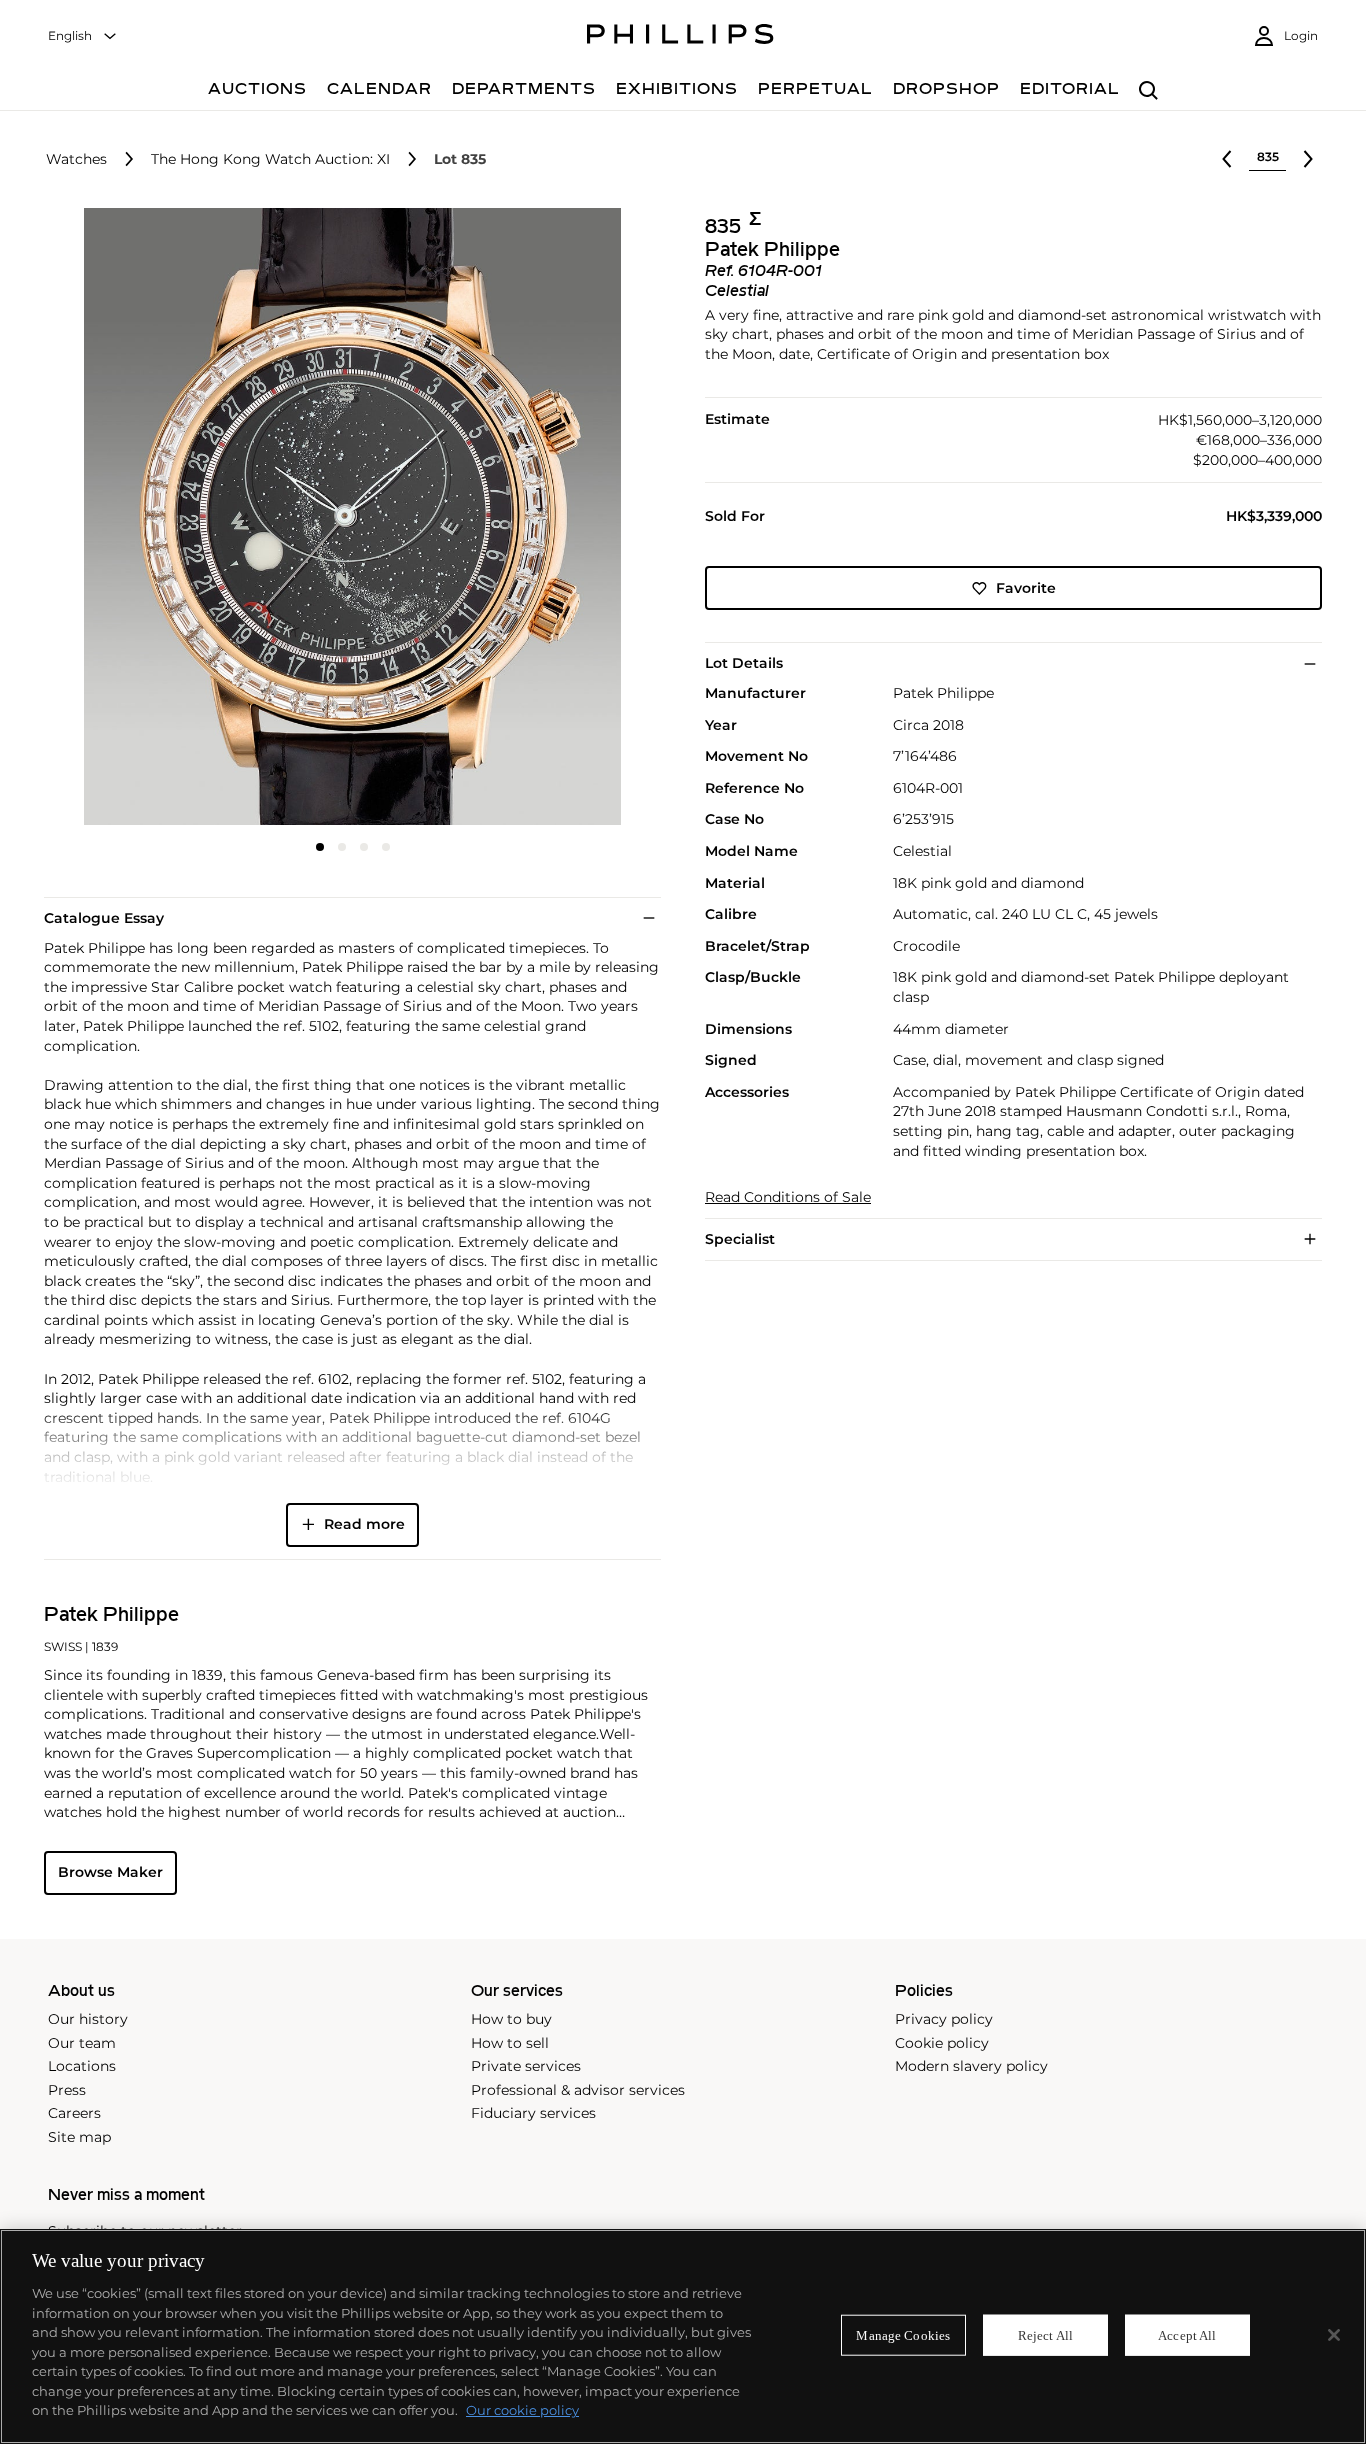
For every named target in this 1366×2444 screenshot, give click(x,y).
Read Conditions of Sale (788, 1197)
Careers (74, 2113)
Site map (79, 2137)
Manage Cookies (903, 2334)
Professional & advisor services (578, 2090)
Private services (526, 2066)
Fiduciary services (533, 2113)
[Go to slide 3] (364, 847)
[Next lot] (1308, 159)
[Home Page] (680, 37)
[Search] (1148, 91)
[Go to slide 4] (386, 847)
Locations (82, 2066)
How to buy (511, 2019)
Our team (82, 2043)
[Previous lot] (1227, 159)
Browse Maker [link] (110, 1872)
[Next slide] (558, 518)
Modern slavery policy (971, 2066)
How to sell (510, 2043)
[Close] (1334, 2335)
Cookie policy (942, 2043)
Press (67, 2090)
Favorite (1026, 588)
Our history (88, 2019)
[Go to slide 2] (342, 847)
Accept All (1187, 2334)
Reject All (1045, 2334)
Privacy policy (944, 2019)
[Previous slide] (146, 518)
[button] (346, 516)
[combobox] (83, 36)
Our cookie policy (522, 2410)
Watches (76, 159)
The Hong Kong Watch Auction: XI (270, 159)
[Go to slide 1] (320, 847)
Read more (364, 1524)
